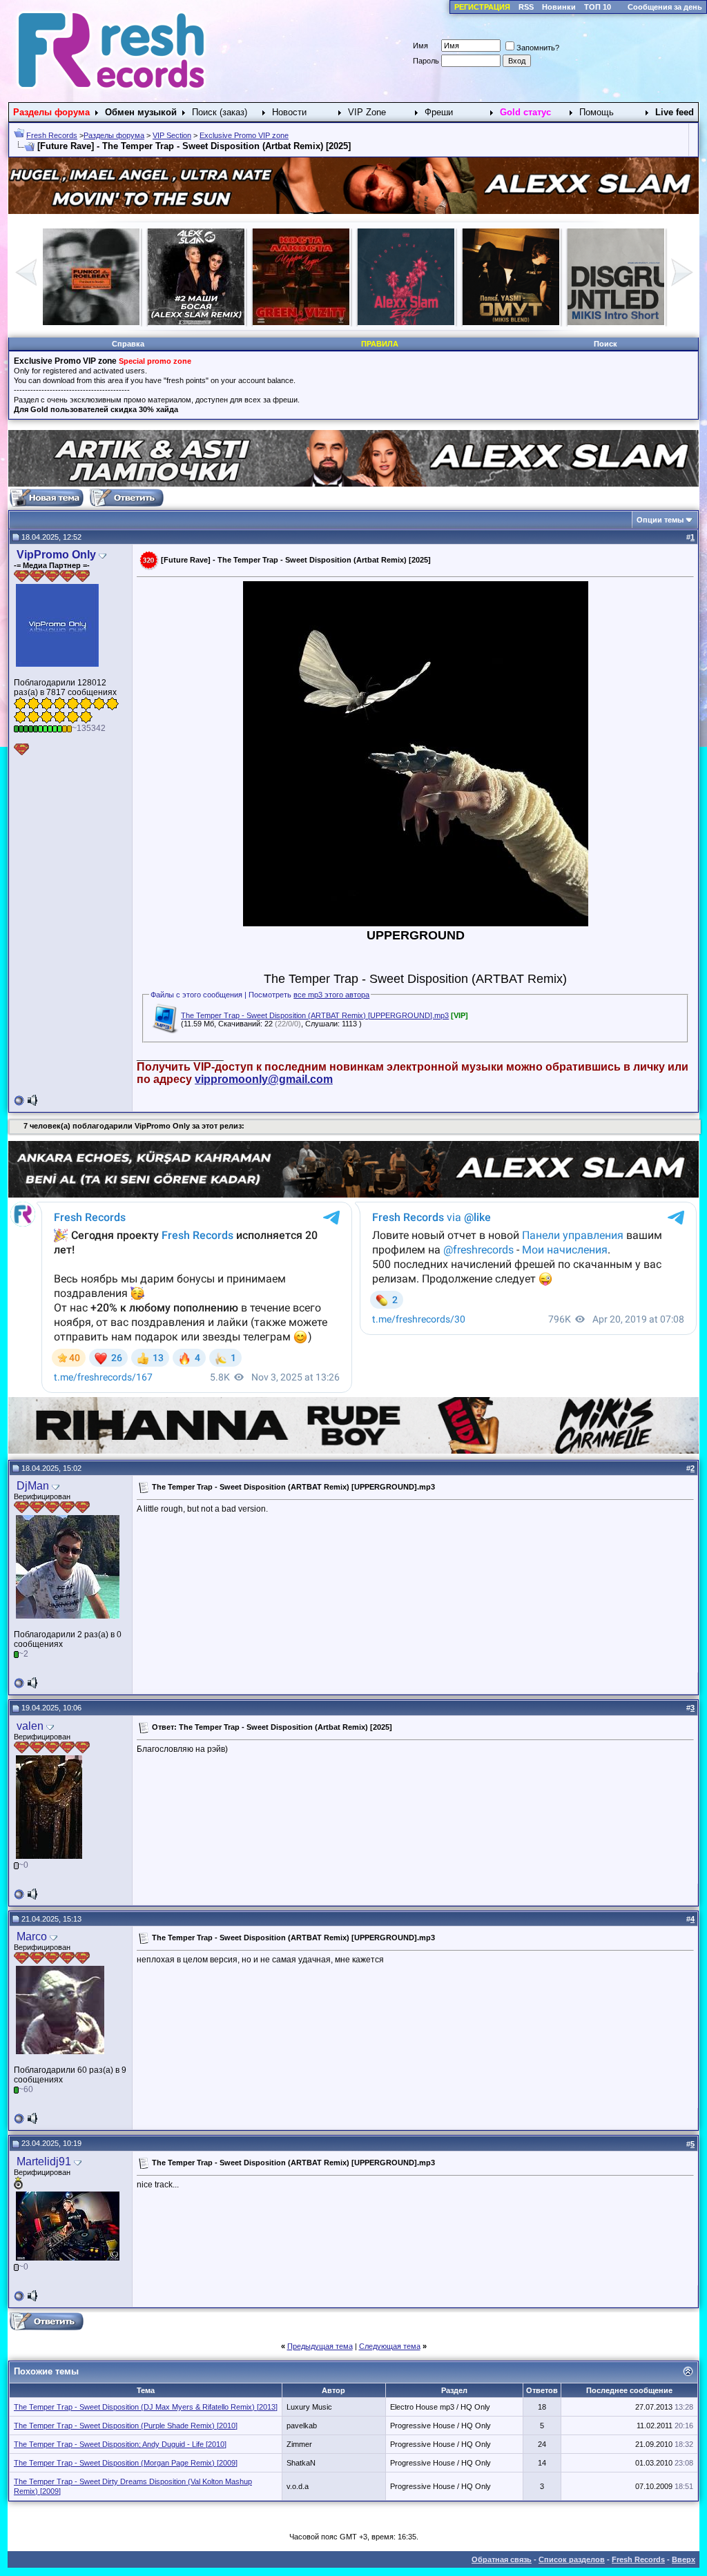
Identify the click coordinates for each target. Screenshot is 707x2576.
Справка (128, 344)
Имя (420, 46)
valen (30, 1726)
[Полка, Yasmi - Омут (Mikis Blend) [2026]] (196, 322)
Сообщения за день (665, 7)
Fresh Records (52, 135)
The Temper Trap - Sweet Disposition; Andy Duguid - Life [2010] (120, 2444)
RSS (526, 7)
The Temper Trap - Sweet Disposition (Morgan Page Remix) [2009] (126, 2463)
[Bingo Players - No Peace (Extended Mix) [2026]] (616, 322)
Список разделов (572, 2559)
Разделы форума (114, 135)
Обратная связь (502, 2559)
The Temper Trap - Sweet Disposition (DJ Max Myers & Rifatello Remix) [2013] (146, 2407)
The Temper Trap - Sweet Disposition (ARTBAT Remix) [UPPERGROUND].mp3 (315, 1015)
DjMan (33, 1486)
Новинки (559, 7)
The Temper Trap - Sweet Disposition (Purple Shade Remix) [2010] (126, 2426)
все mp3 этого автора (331, 995)
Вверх (684, 2559)
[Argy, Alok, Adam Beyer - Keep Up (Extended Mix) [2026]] (406, 322)
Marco (32, 1936)
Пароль (426, 61)
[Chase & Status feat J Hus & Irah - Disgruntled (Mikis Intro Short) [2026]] (301, 322)
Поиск (606, 344)
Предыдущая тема (320, 2346)
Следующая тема (390, 2346)
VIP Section (172, 135)
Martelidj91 (44, 2162)
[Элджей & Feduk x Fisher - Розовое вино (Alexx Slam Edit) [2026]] (91, 322)
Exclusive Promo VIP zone (244, 135)
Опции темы (660, 520)
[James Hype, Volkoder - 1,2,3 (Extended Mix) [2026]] (511, 322)
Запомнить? (538, 48)
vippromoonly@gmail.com (264, 1079)
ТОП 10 (598, 7)
